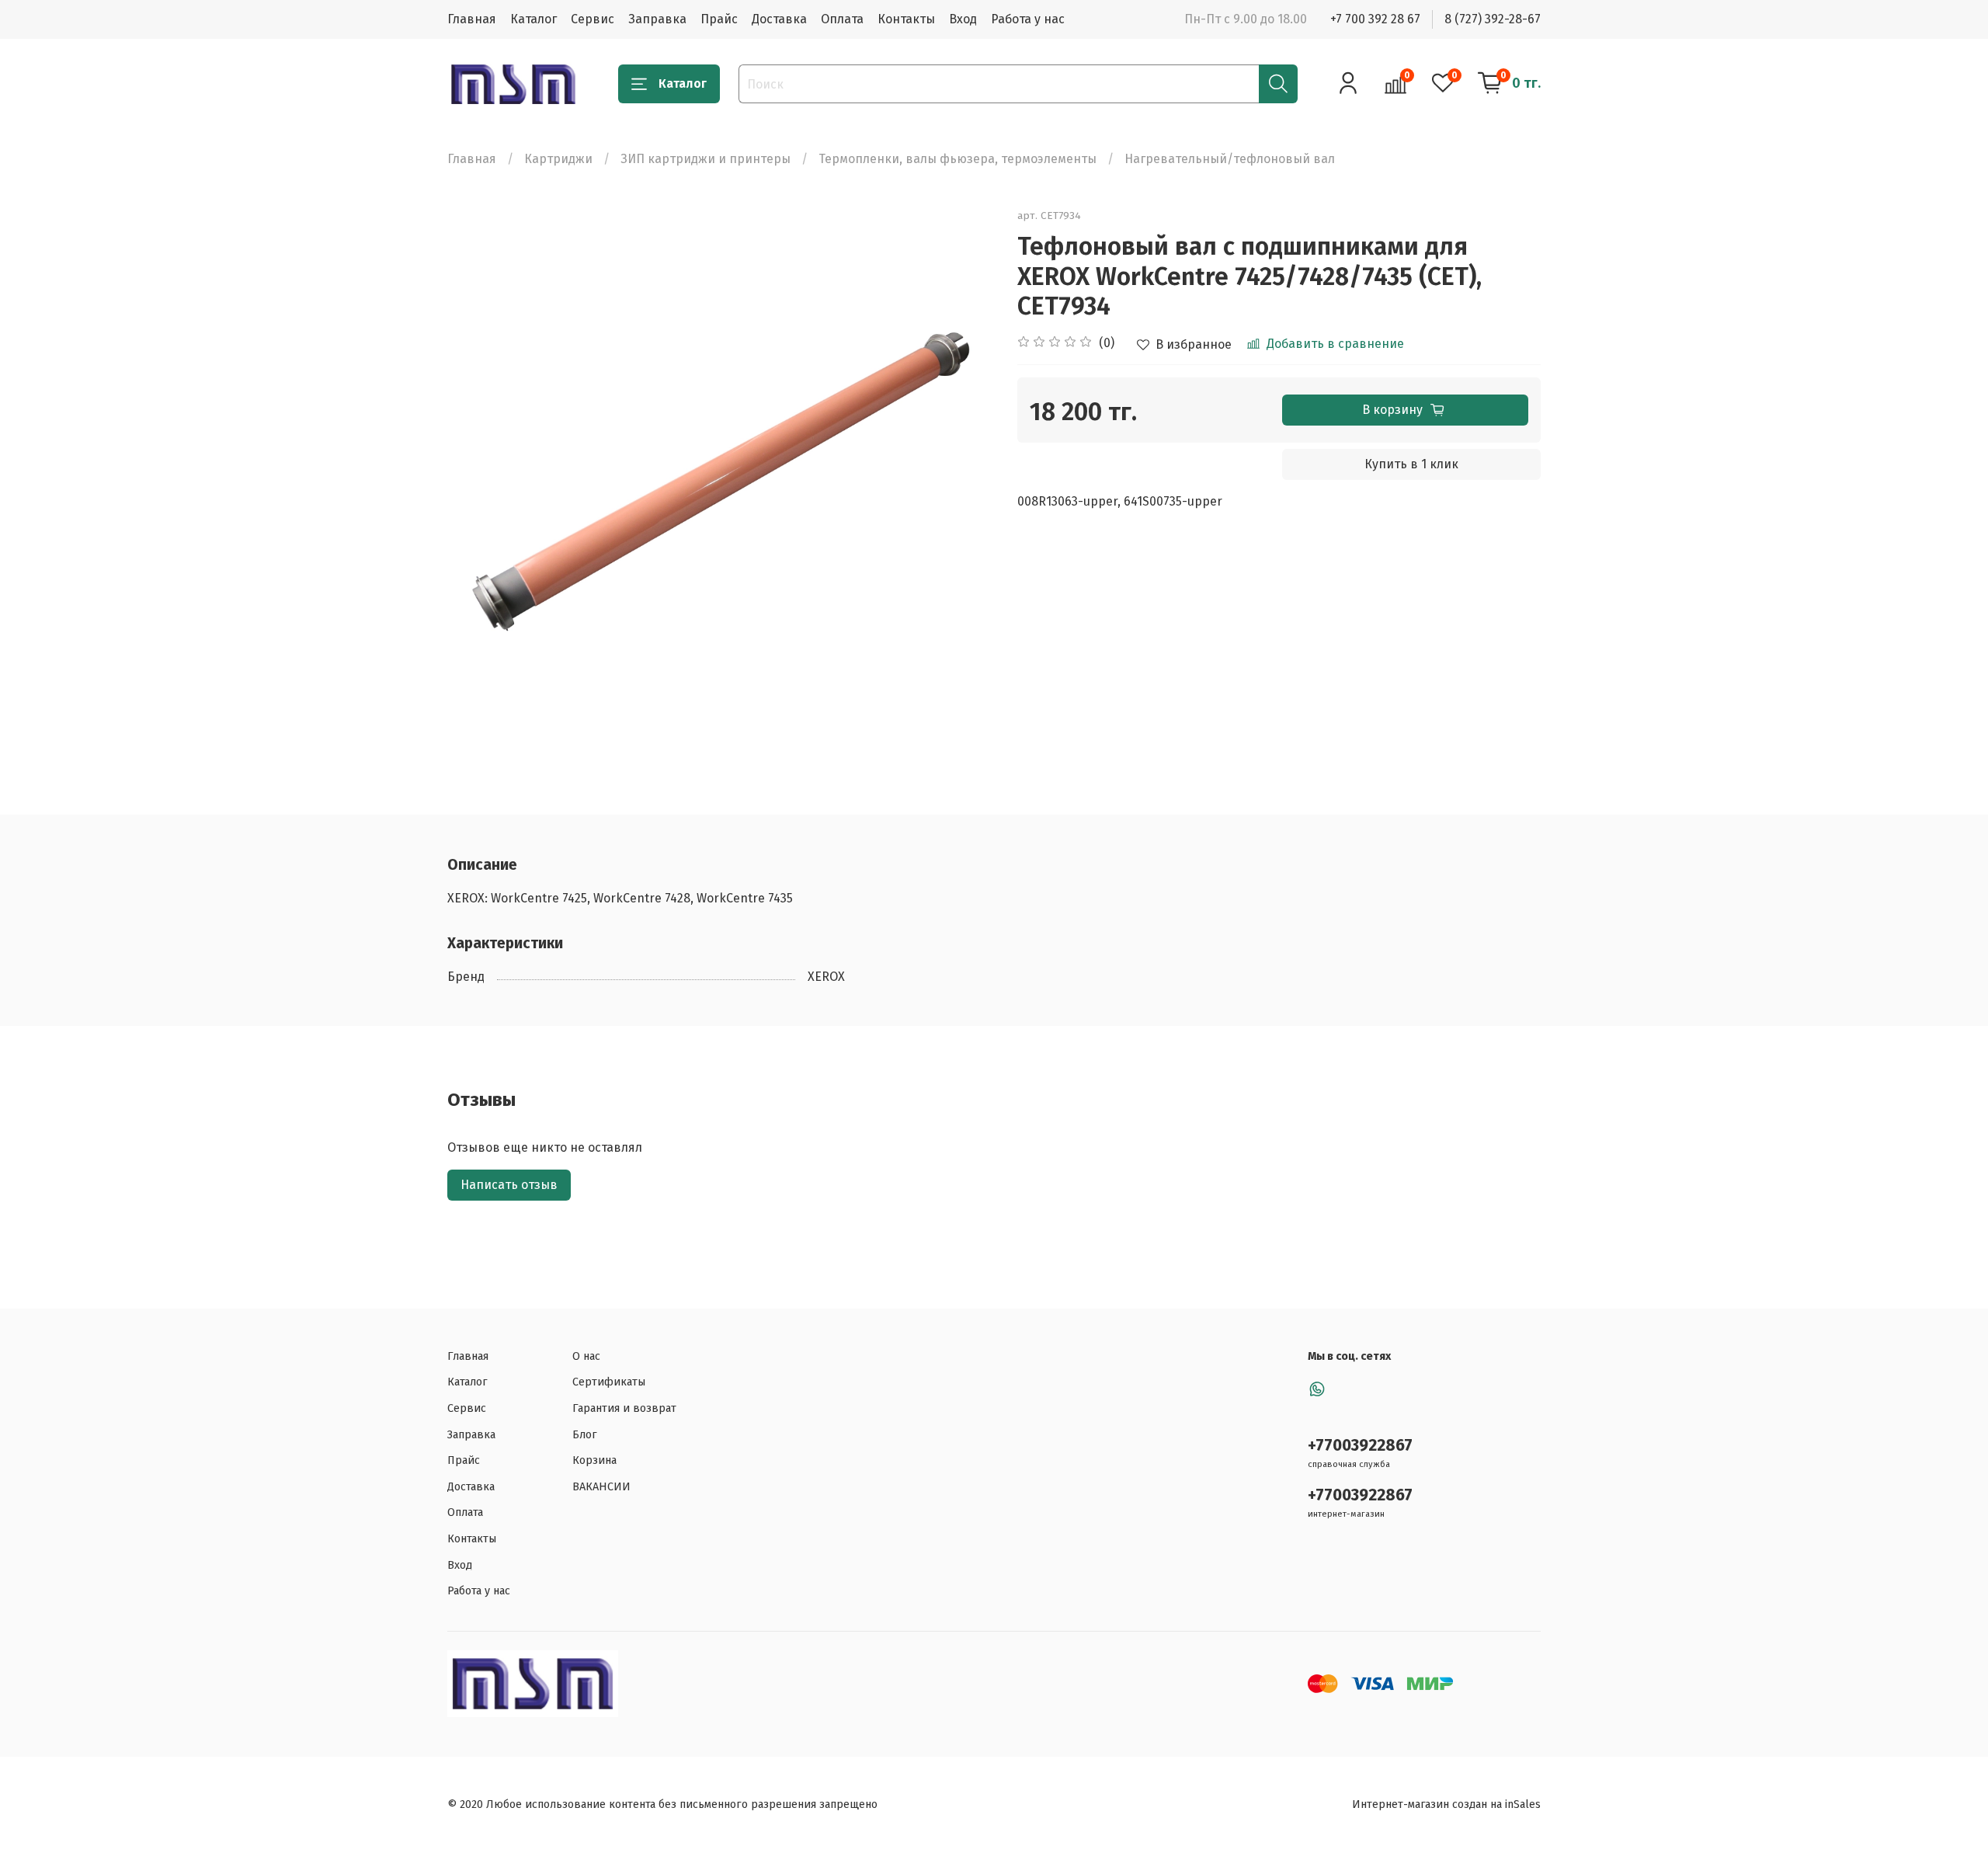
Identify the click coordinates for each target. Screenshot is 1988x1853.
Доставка (779, 19)
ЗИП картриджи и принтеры (706, 159)
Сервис (593, 19)
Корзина (594, 1460)
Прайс (719, 19)
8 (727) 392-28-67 (1493, 19)
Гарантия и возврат (624, 1408)
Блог (585, 1435)
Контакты (906, 19)
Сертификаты (609, 1382)
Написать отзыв (509, 1185)
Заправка (657, 19)
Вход (963, 19)
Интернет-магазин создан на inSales (1446, 1804)
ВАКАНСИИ (601, 1487)
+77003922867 (1360, 1446)
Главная (472, 19)
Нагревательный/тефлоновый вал (1230, 159)
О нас (586, 1356)
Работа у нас (1028, 19)
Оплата (842, 19)
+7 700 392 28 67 (1375, 19)
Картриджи (558, 159)
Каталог (533, 19)
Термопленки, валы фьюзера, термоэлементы (958, 159)
